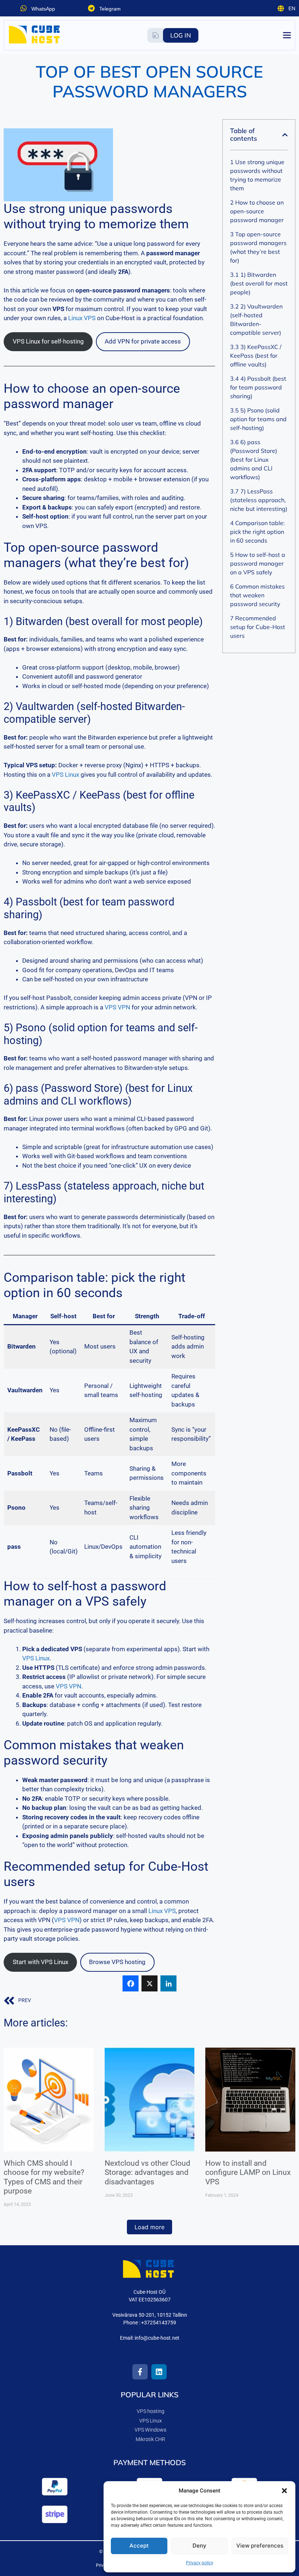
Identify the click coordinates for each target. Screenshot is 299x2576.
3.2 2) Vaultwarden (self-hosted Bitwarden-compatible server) (256, 319)
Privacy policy (200, 2563)
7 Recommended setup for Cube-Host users (258, 627)
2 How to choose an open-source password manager (257, 211)
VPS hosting (151, 2411)
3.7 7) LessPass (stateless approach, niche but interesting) (259, 500)
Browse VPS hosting (117, 1962)
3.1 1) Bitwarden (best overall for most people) (259, 283)
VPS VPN (117, 1007)
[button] (284, 2491)
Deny (199, 2546)
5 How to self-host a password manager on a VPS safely (258, 563)
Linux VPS (82, 318)
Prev (25, 2000)
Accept (139, 2546)
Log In (181, 35)
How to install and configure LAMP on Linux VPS (248, 2172)
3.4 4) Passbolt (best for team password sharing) (258, 387)
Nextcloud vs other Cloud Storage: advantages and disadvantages (147, 2172)
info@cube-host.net (157, 2338)
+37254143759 (159, 2323)
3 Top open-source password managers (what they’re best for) (258, 247)
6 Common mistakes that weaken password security (257, 595)
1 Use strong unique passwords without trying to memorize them (257, 175)
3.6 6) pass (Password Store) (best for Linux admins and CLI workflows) (254, 459)
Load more (149, 2227)
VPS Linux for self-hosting (48, 341)
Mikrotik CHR (150, 2439)
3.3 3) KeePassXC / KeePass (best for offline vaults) (256, 356)
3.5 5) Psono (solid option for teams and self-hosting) (258, 419)
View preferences (260, 2546)
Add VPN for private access (143, 341)
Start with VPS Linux (40, 1962)
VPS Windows (150, 2430)
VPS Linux (65, 775)
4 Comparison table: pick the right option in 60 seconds (257, 532)
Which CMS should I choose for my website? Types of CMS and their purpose (44, 2177)
